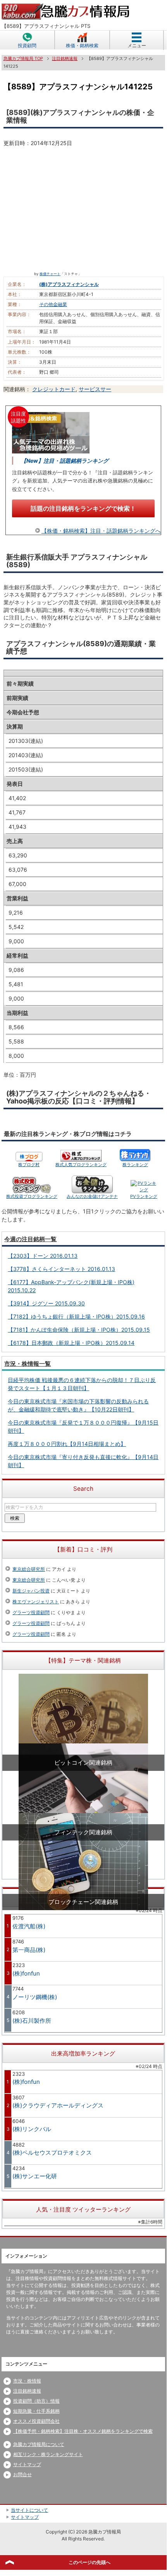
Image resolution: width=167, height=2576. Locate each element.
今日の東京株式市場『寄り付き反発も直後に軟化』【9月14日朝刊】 (83, 1461)
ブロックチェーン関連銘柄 (83, 1902)
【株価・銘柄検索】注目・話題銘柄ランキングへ (101, 531)
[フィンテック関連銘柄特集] (83, 1792)
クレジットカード (54, 389)
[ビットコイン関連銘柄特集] (83, 1722)
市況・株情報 (27, 2381)
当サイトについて (29, 2510)
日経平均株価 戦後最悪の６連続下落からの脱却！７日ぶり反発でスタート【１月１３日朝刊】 (82, 1384)
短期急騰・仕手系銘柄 (36, 2411)
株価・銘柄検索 (82, 45)
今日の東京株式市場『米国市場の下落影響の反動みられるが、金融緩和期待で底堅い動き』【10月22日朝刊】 (78, 1405)
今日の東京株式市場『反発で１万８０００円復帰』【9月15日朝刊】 (83, 1427)
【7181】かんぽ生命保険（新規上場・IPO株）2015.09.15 (79, 1330)
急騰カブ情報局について (39, 2444)
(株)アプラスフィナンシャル (69, 284)
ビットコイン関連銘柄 (83, 1763)
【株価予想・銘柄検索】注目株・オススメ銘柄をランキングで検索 (83, 2431)
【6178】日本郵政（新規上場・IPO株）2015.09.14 (71, 1343)
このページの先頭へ (90, 2562)
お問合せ (22, 2474)
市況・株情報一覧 (28, 1364)
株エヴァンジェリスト (36, 1602)
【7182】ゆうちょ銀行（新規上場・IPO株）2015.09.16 (76, 1316)
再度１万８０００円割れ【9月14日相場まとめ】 (67, 1444)
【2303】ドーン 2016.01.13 (43, 1256)
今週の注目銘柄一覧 (30, 1239)
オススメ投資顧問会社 (36, 2421)
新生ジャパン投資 (31, 1591)
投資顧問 (27, 45)
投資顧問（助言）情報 (36, 2401)
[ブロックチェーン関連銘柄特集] (83, 1861)
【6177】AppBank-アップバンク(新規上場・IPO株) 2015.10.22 (71, 1286)
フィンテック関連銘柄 (83, 1832)
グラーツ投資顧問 (31, 1612)
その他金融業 (53, 304)
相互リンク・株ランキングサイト (48, 2454)
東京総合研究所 (29, 1569)
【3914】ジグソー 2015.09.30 (46, 1303)
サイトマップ (27, 2464)
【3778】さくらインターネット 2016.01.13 (61, 1269)
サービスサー (95, 389)
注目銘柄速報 (27, 2391)
